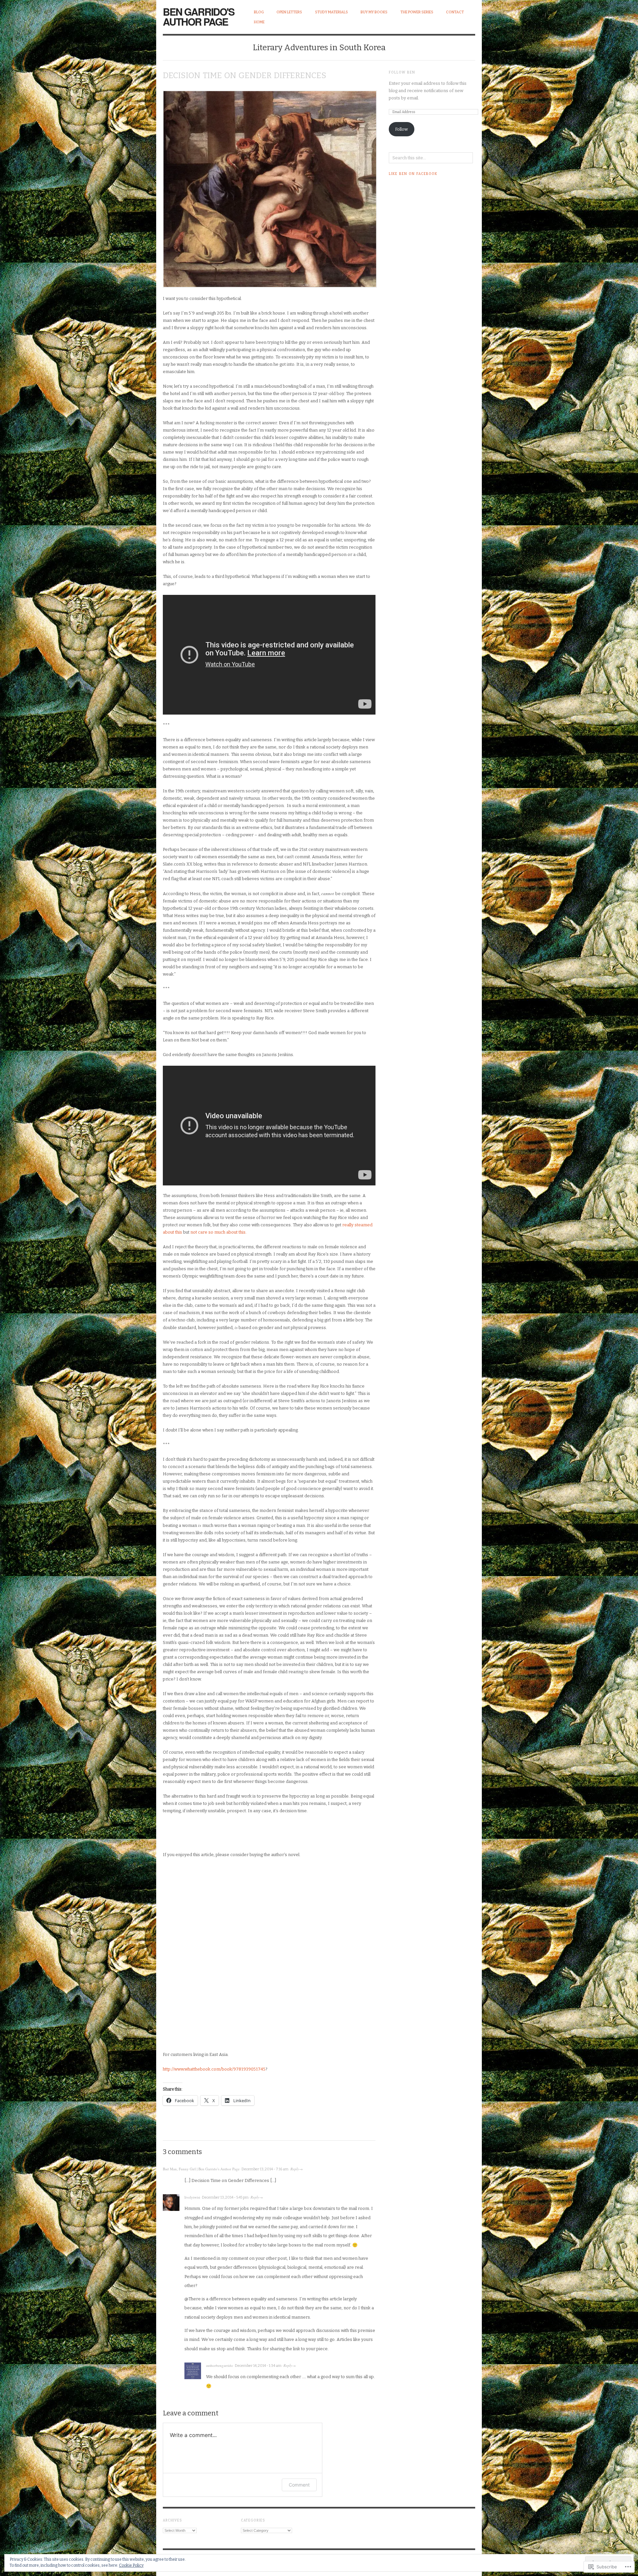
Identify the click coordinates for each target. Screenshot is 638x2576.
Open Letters (289, 12)
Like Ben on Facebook (413, 174)
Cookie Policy (131, 2565)
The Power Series (417, 12)
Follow (401, 129)
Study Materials (331, 12)
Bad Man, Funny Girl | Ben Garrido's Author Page (201, 2169)
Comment (299, 2485)
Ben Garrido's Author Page (199, 16)
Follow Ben (402, 72)
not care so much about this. (218, 1232)
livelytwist (192, 2197)
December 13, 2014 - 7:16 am (265, 2169)
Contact (455, 12)
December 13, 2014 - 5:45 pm (225, 2197)
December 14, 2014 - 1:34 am (258, 2366)
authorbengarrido (219, 2365)
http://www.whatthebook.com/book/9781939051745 (214, 2069)
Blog (259, 12)
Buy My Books (374, 12)
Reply (295, 2169)
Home (259, 22)
